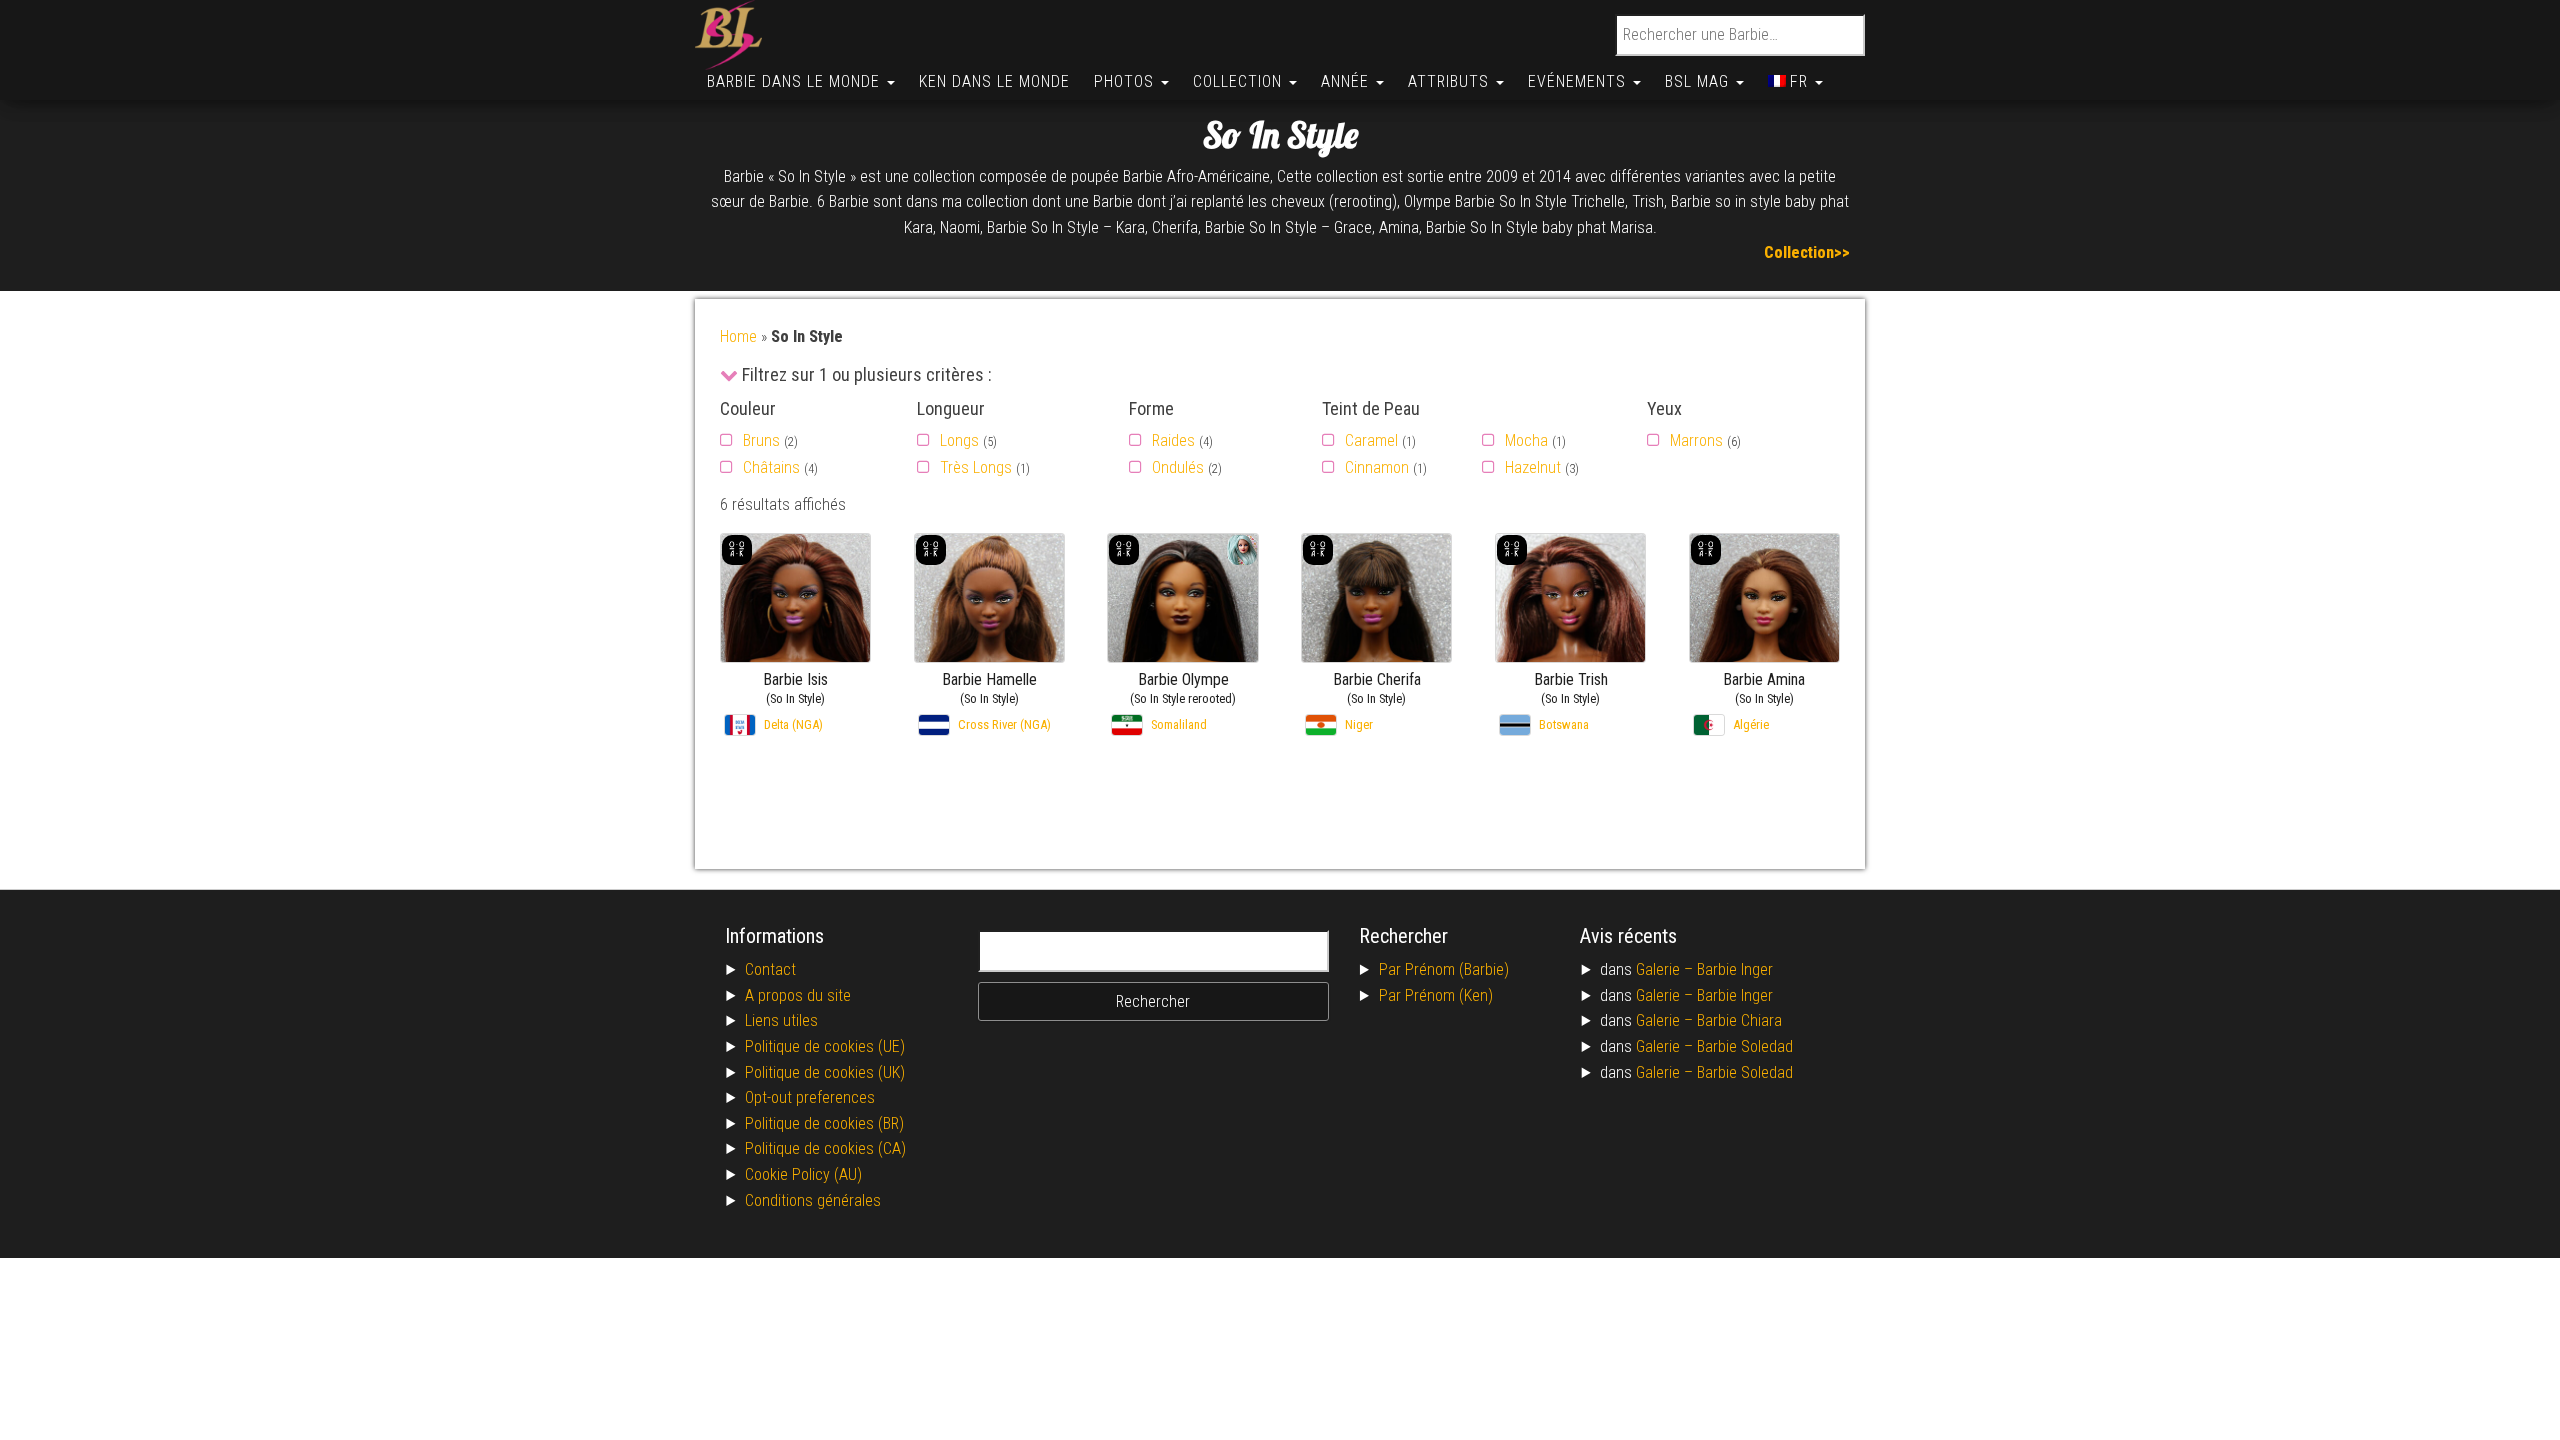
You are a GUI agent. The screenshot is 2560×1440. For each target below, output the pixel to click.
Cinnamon (1377, 467)
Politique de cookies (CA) (825, 1148)
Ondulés (1178, 467)
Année (1347, 81)
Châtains (771, 467)
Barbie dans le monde (796, 81)
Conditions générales (813, 1200)
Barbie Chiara (1739, 1020)
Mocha (1526, 440)
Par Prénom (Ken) (1436, 995)
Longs (959, 440)
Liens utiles (781, 1020)
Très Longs (976, 467)
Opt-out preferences (810, 1097)
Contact (770, 969)
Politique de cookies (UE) (825, 1046)
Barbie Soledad (1745, 1046)
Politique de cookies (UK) (825, 1072)
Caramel (1371, 440)
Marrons (1696, 440)
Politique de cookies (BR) (824, 1123)
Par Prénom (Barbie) (1444, 969)
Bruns (761, 440)
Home (738, 336)
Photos (1126, 81)
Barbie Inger (1735, 969)
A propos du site (798, 995)
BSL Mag (1699, 81)
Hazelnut (1533, 467)
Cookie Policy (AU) (803, 1174)
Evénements (1579, 81)
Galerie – (1666, 969)
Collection (1240, 81)
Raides (1173, 440)
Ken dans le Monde (994, 81)
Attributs (1451, 81)
